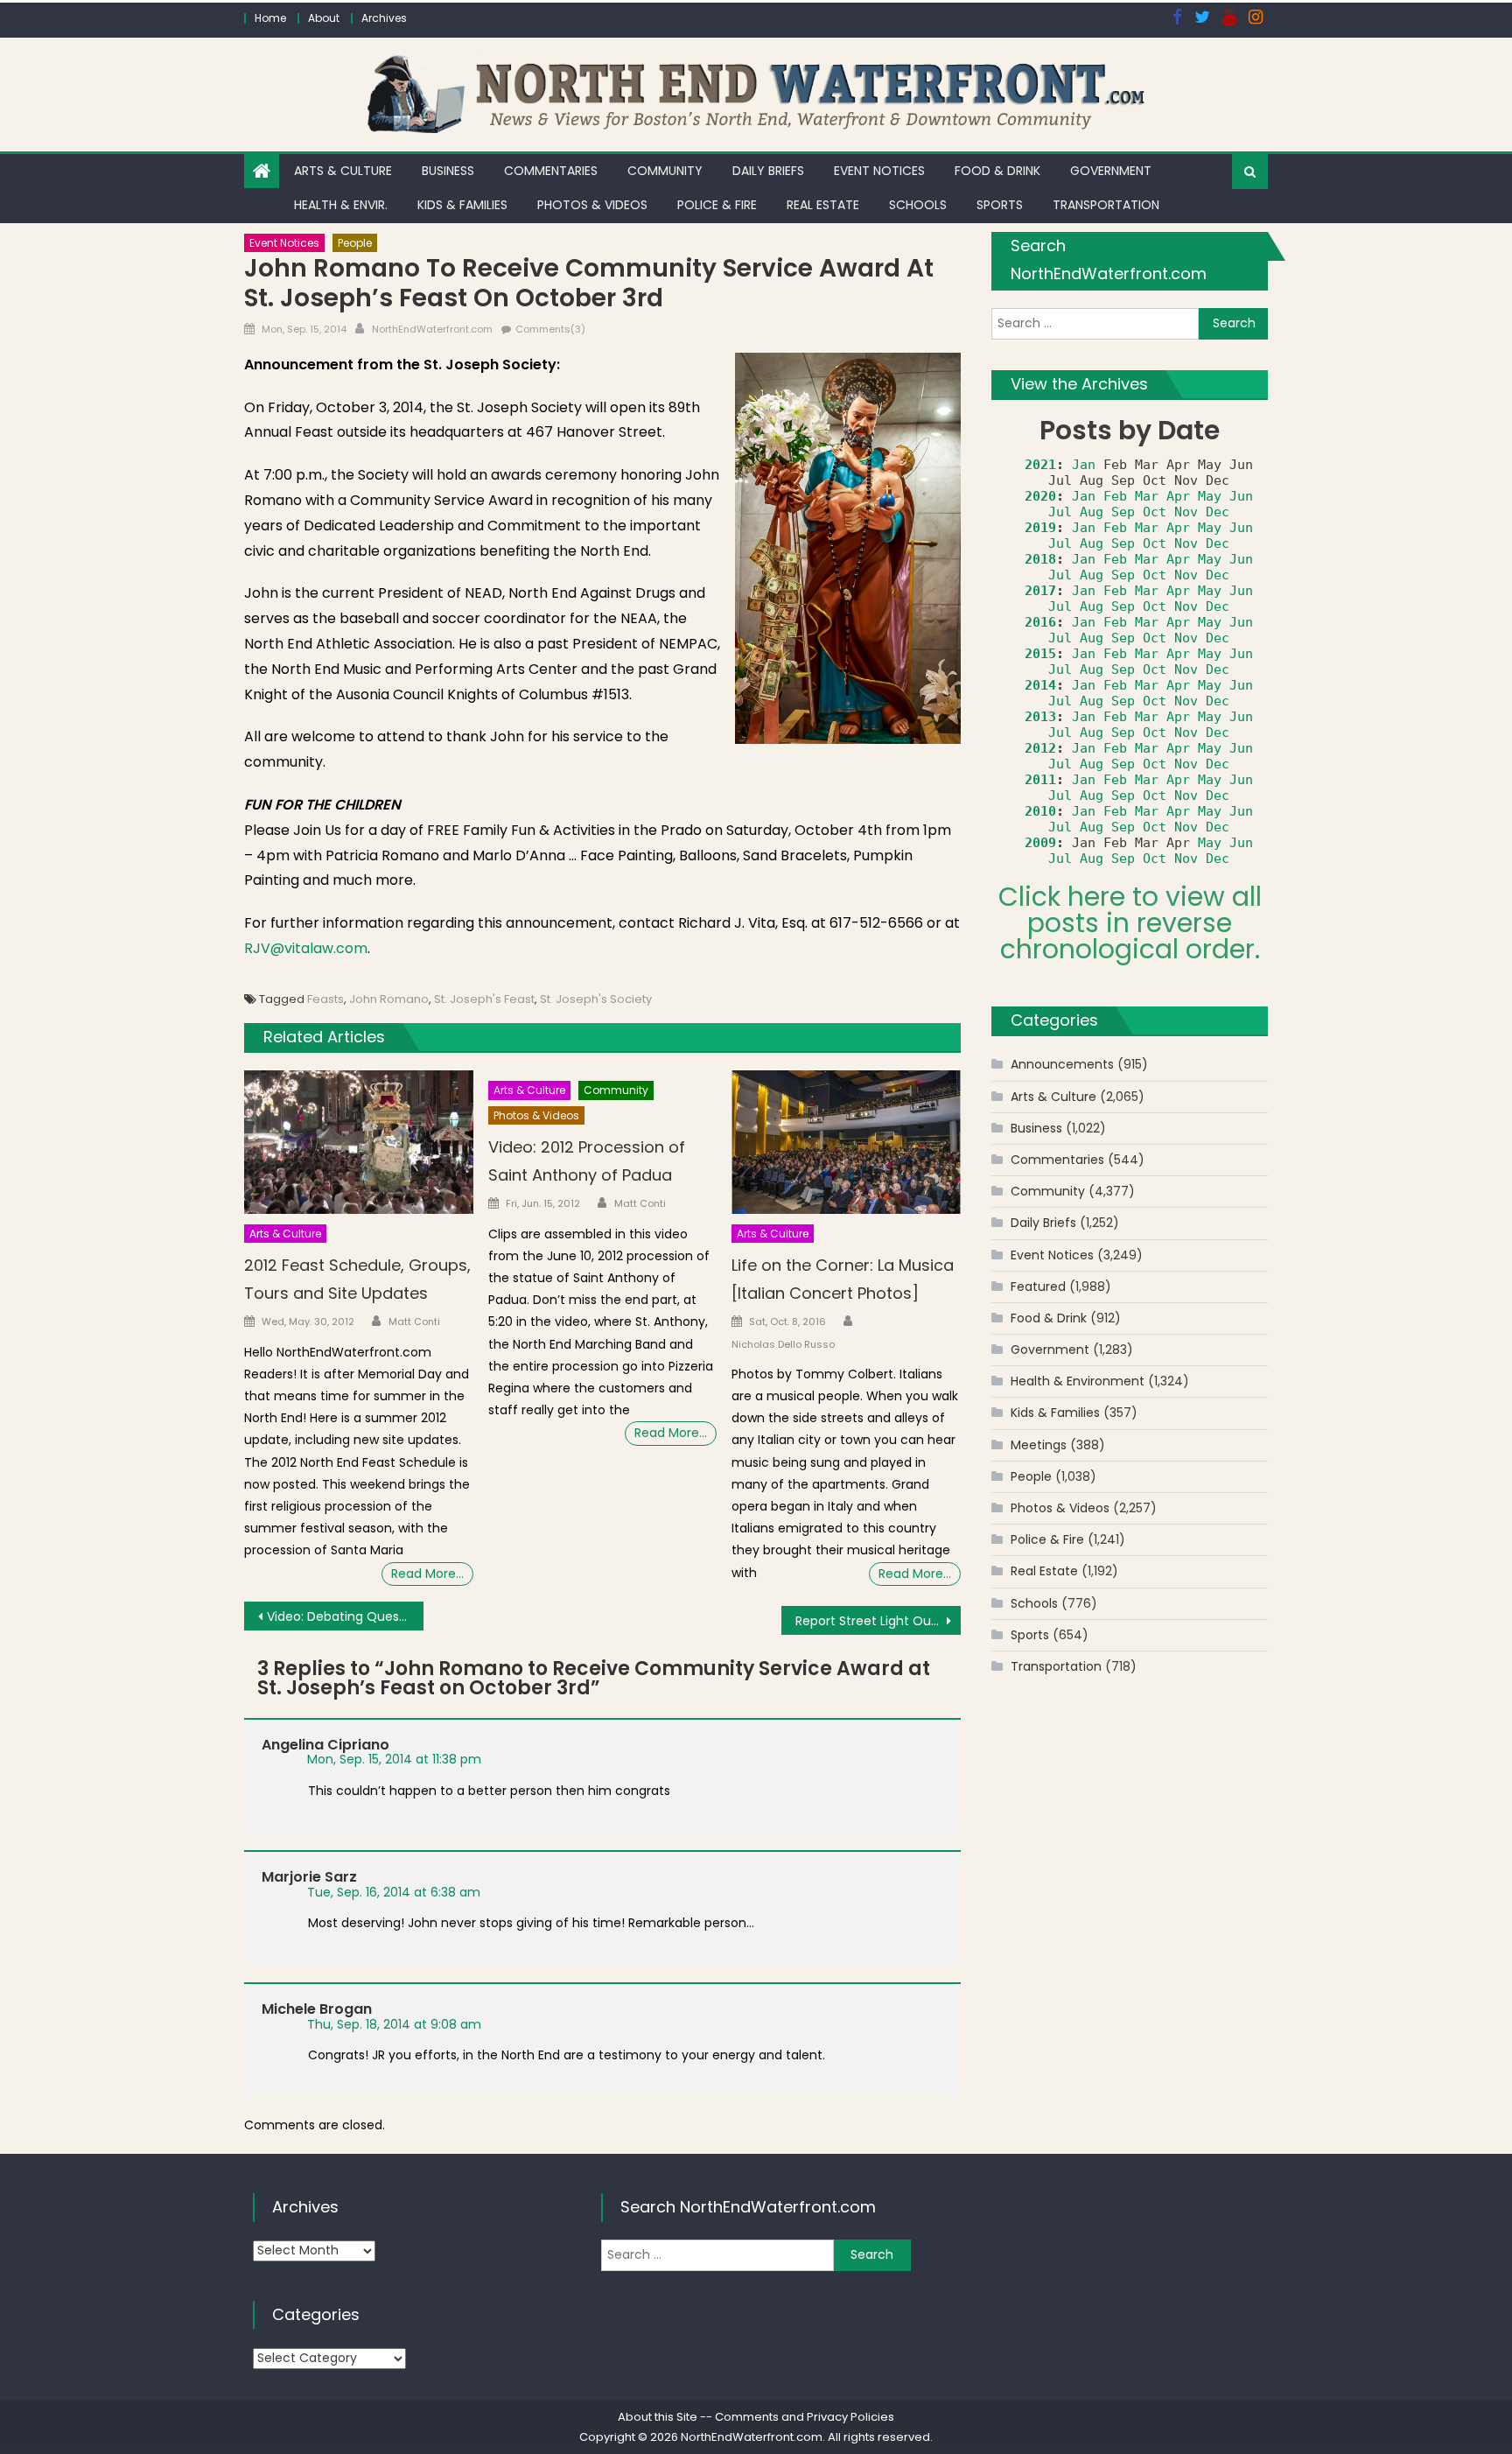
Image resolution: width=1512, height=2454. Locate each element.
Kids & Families (462, 205)
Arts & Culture (343, 171)
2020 (1040, 496)
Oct (1155, 512)
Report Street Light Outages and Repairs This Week (878, 1621)
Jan (1084, 465)
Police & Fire (717, 205)
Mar (1147, 496)
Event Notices (879, 171)
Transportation (1106, 205)
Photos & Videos (592, 205)
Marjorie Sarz (309, 1877)
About (324, 18)
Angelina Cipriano (325, 1745)
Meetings (1039, 1445)
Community (665, 171)
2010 (1040, 811)
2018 (1040, 559)
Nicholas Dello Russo (783, 1344)
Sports (1000, 205)
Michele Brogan (317, 2009)
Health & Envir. (341, 205)
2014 (1040, 685)
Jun (1241, 496)
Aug (1092, 512)
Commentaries (551, 171)
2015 (1040, 654)
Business (448, 171)
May (1210, 496)
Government (1111, 171)
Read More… (427, 1574)
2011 (1040, 780)
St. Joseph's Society (596, 999)
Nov (1186, 512)
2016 (1040, 622)
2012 (1040, 748)
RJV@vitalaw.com (306, 948)
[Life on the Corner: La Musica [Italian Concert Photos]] (846, 1142)
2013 (1040, 717)
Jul (1060, 512)
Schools (918, 205)
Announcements (1062, 1064)
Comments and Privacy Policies (805, 2417)
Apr (1178, 496)
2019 (1040, 528)
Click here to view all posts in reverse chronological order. (1130, 923)
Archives (384, 18)
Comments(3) (550, 329)
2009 (1040, 843)
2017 (1040, 591)
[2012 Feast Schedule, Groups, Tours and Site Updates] (359, 1142)
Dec (1218, 512)
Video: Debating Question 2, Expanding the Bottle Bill (345, 1616)
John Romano (389, 999)
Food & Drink (997, 171)
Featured (1038, 1287)
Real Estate (823, 205)
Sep (1123, 512)
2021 (1040, 465)
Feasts (325, 999)
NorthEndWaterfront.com (432, 329)
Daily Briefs (768, 171)
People (355, 243)
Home (270, 18)
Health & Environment (1078, 1381)
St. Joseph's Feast (484, 999)
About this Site (658, 2417)
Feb (1115, 496)
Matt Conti (414, 1322)
